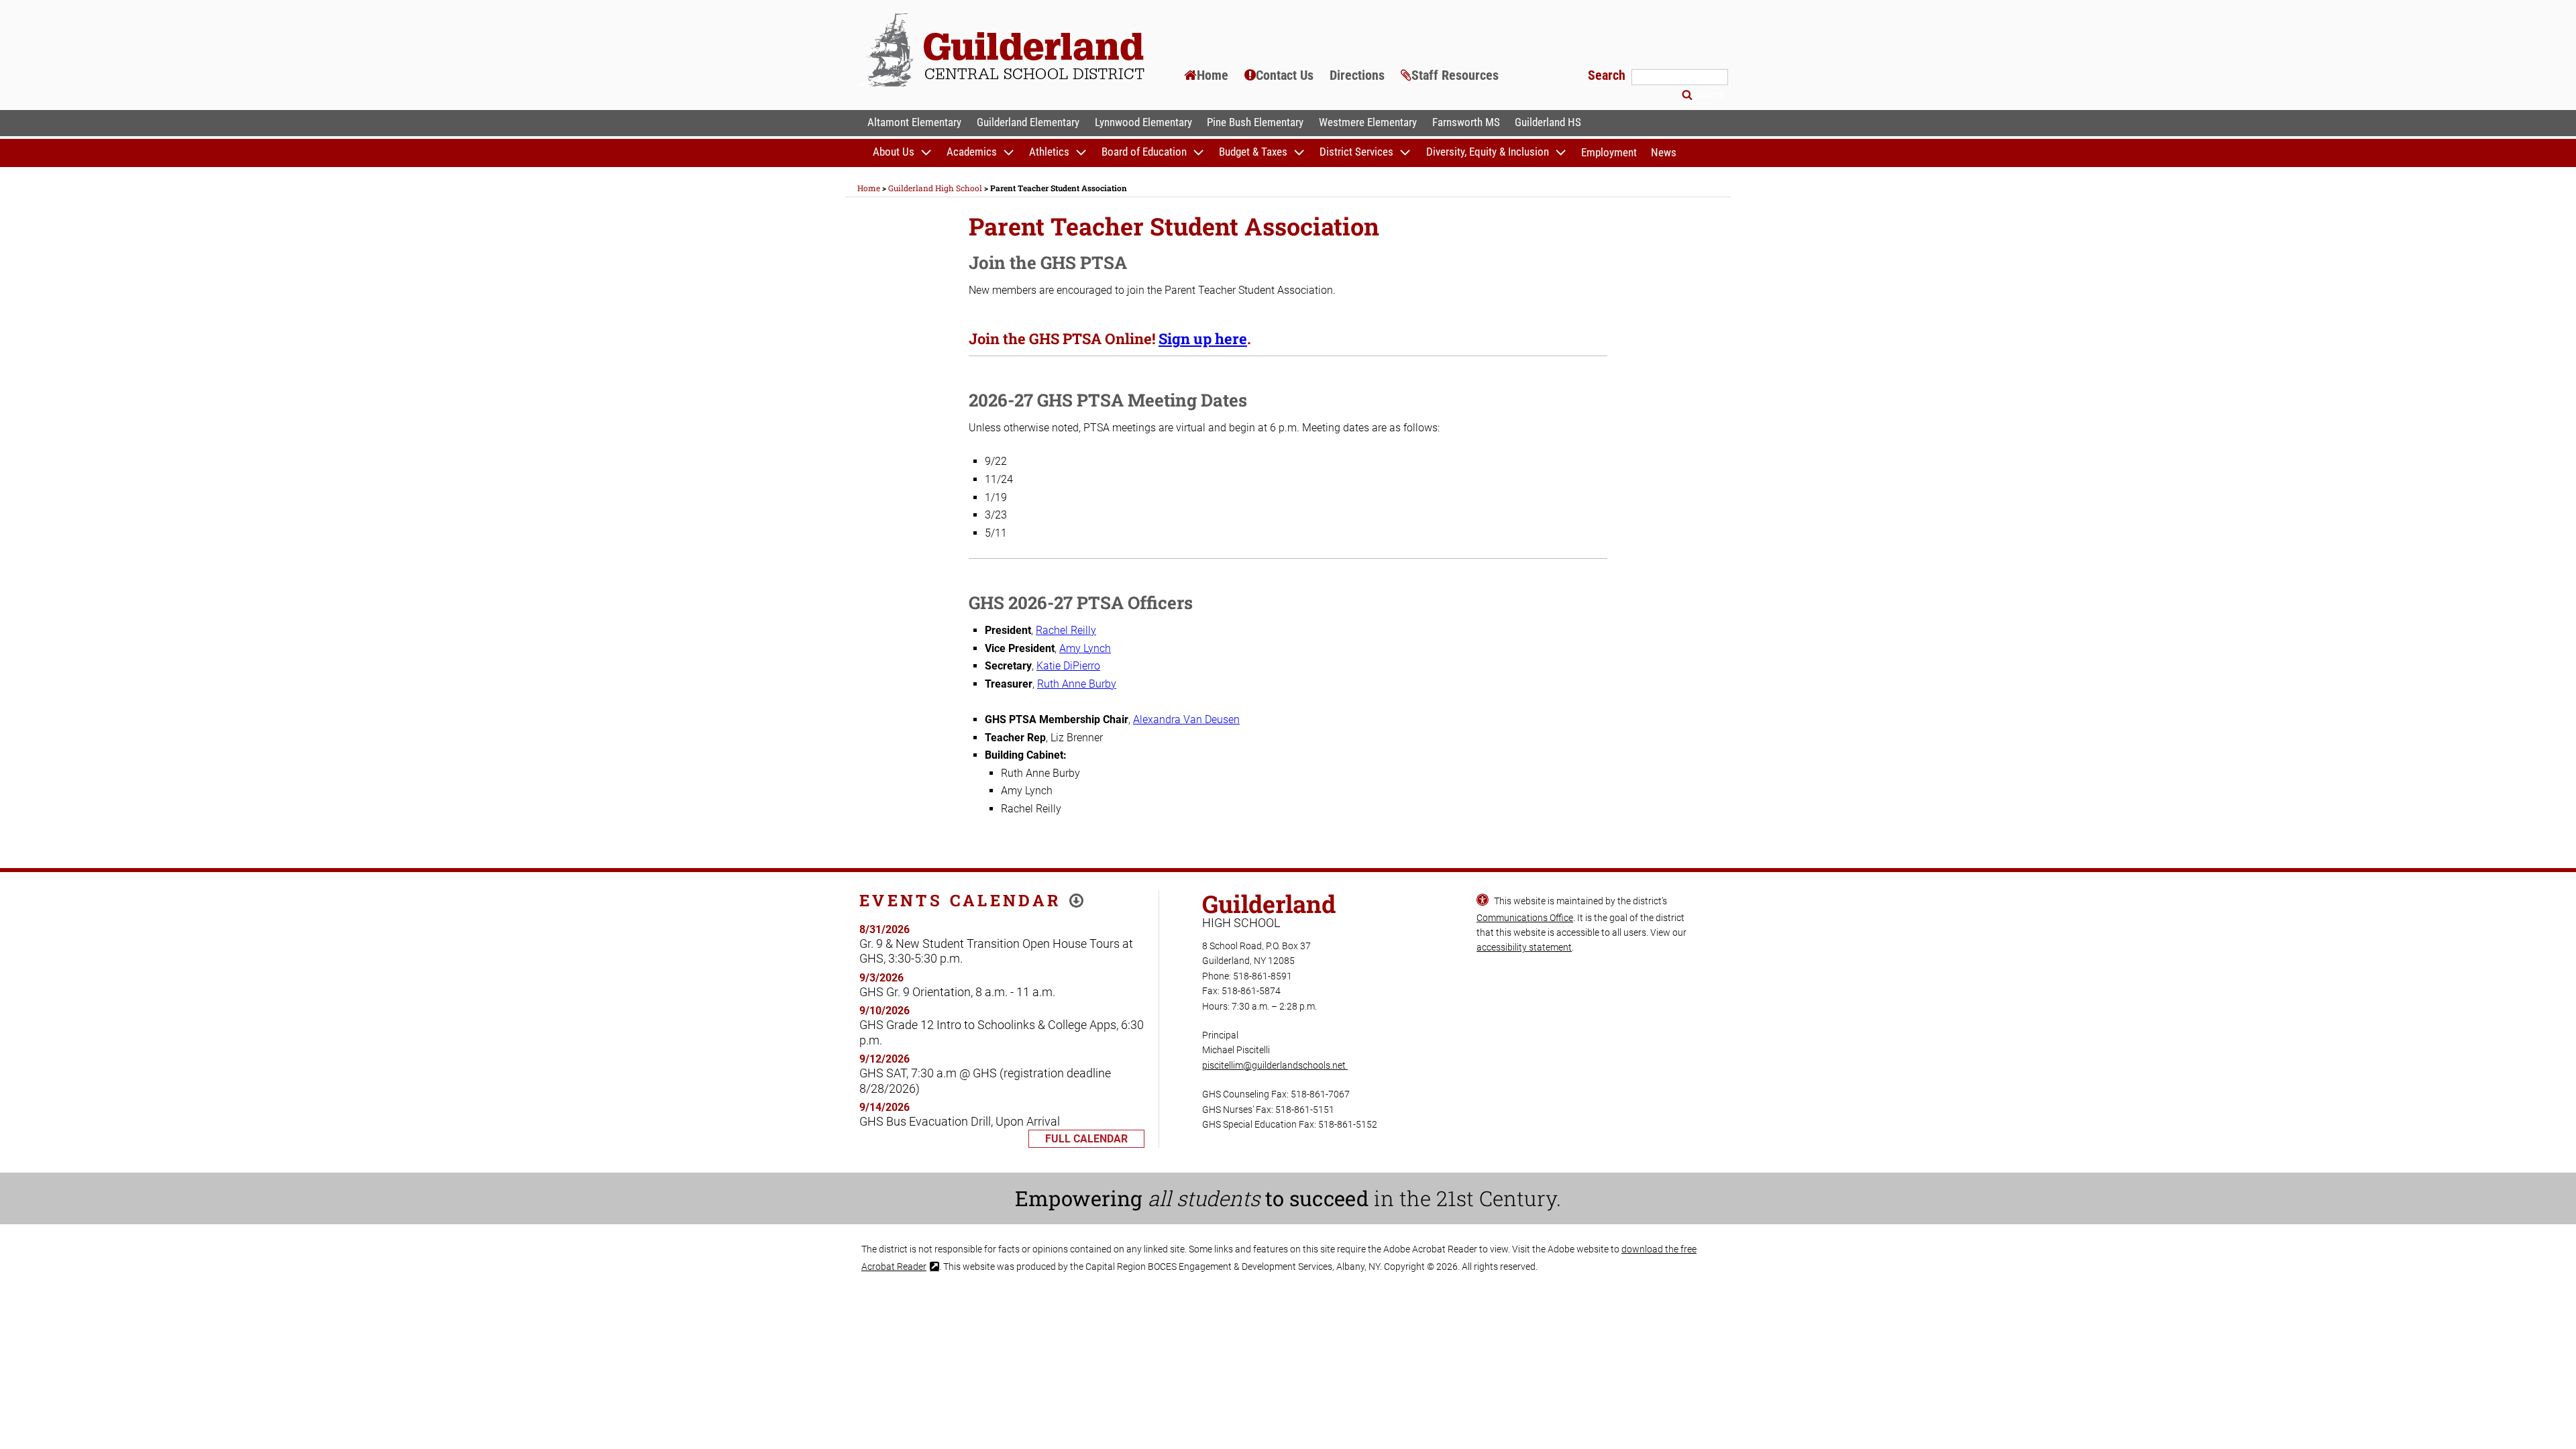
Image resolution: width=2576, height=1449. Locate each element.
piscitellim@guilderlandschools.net (1275, 1065)
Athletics (1049, 152)
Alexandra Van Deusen (1186, 719)
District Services (1356, 152)
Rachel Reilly (1066, 630)
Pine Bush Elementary (1255, 122)
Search (1608, 75)
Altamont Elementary (914, 122)
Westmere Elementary (1368, 122)
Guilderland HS (1548, 122)
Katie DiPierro (1068, 666)
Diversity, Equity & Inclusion (1488, 152)
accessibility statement (1524, 947)
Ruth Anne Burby (1077, 684)
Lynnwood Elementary (1143, 122)
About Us (894, 152)
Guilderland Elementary (1028, 122)
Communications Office (1525, 918)
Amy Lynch (1085, 648)
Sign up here (1203, 338)
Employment (1609, 152)
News (1664, 152)
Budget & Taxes (1253, 152)
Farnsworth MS (1466, 122)
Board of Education (1144, 152)
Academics (972, 152)
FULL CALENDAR (1086, 1139)
